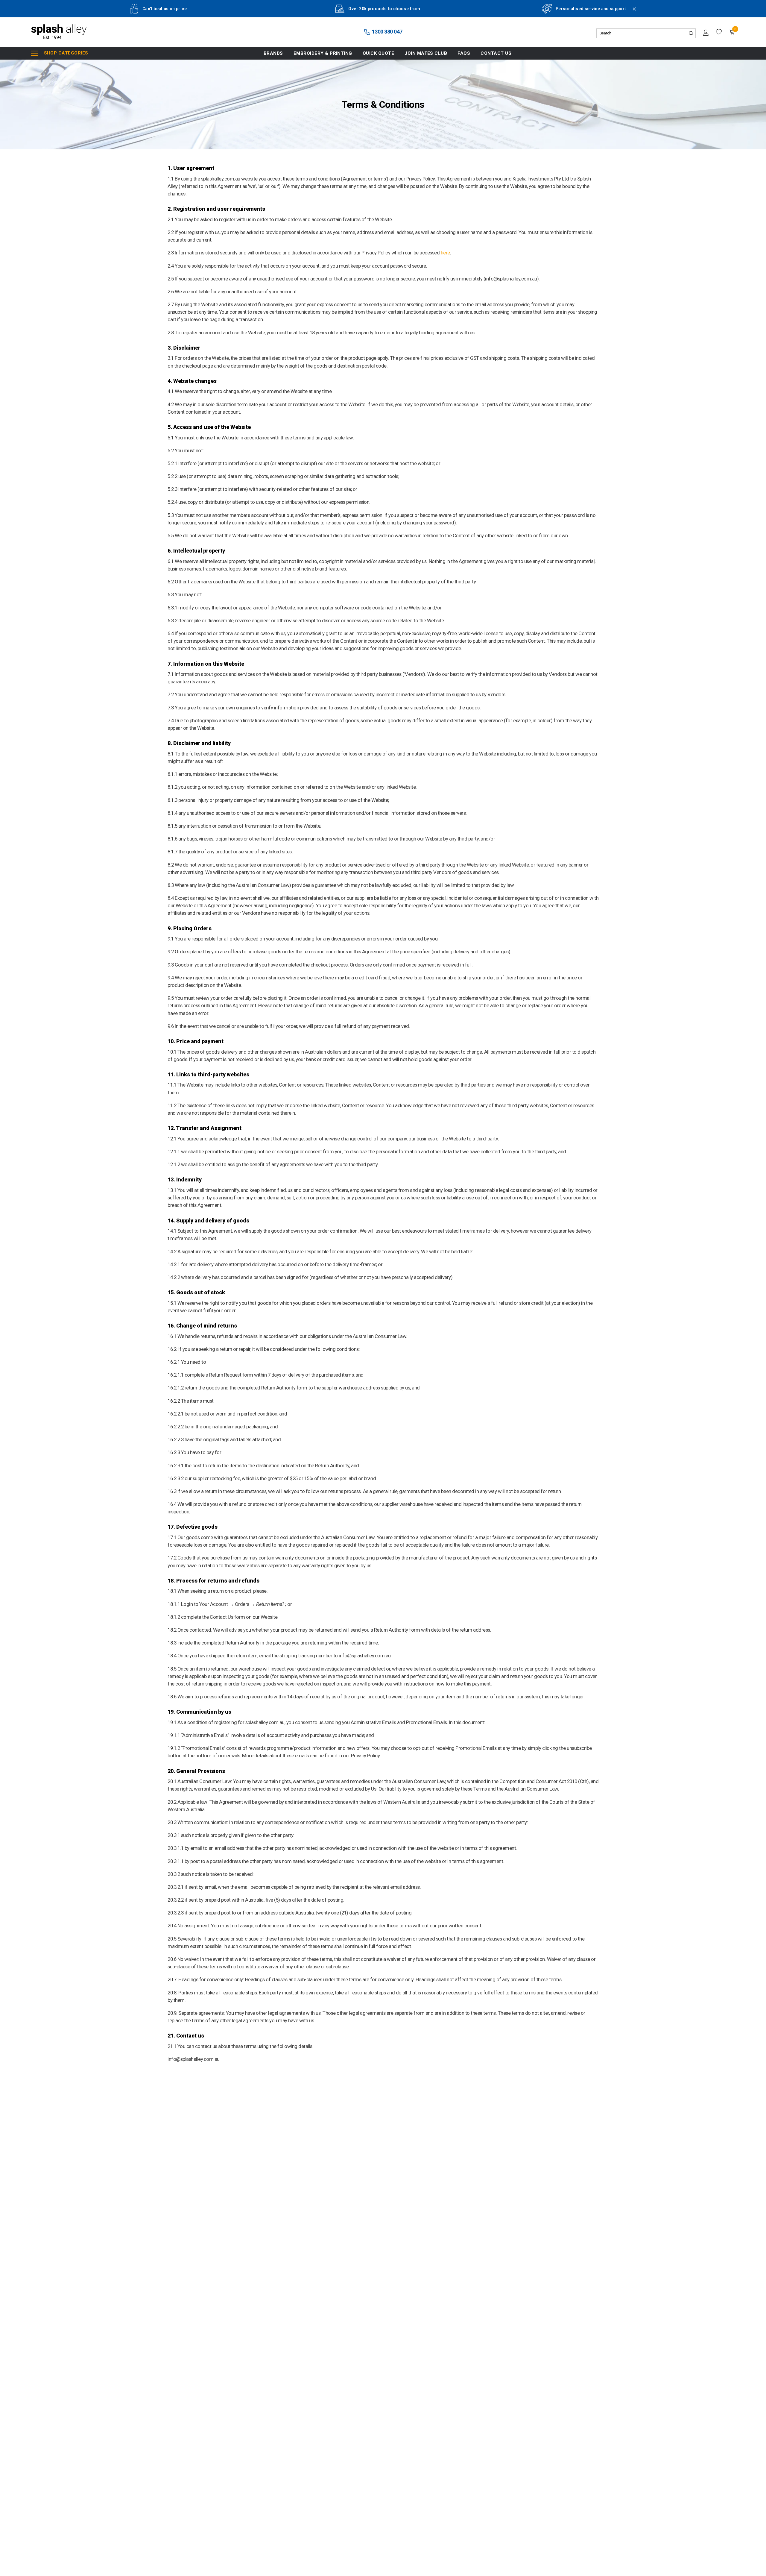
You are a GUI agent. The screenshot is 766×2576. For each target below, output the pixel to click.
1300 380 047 (387, 32)
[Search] (691, 33)
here (445, 253)
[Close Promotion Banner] (632, 13)
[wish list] (719, 32)
